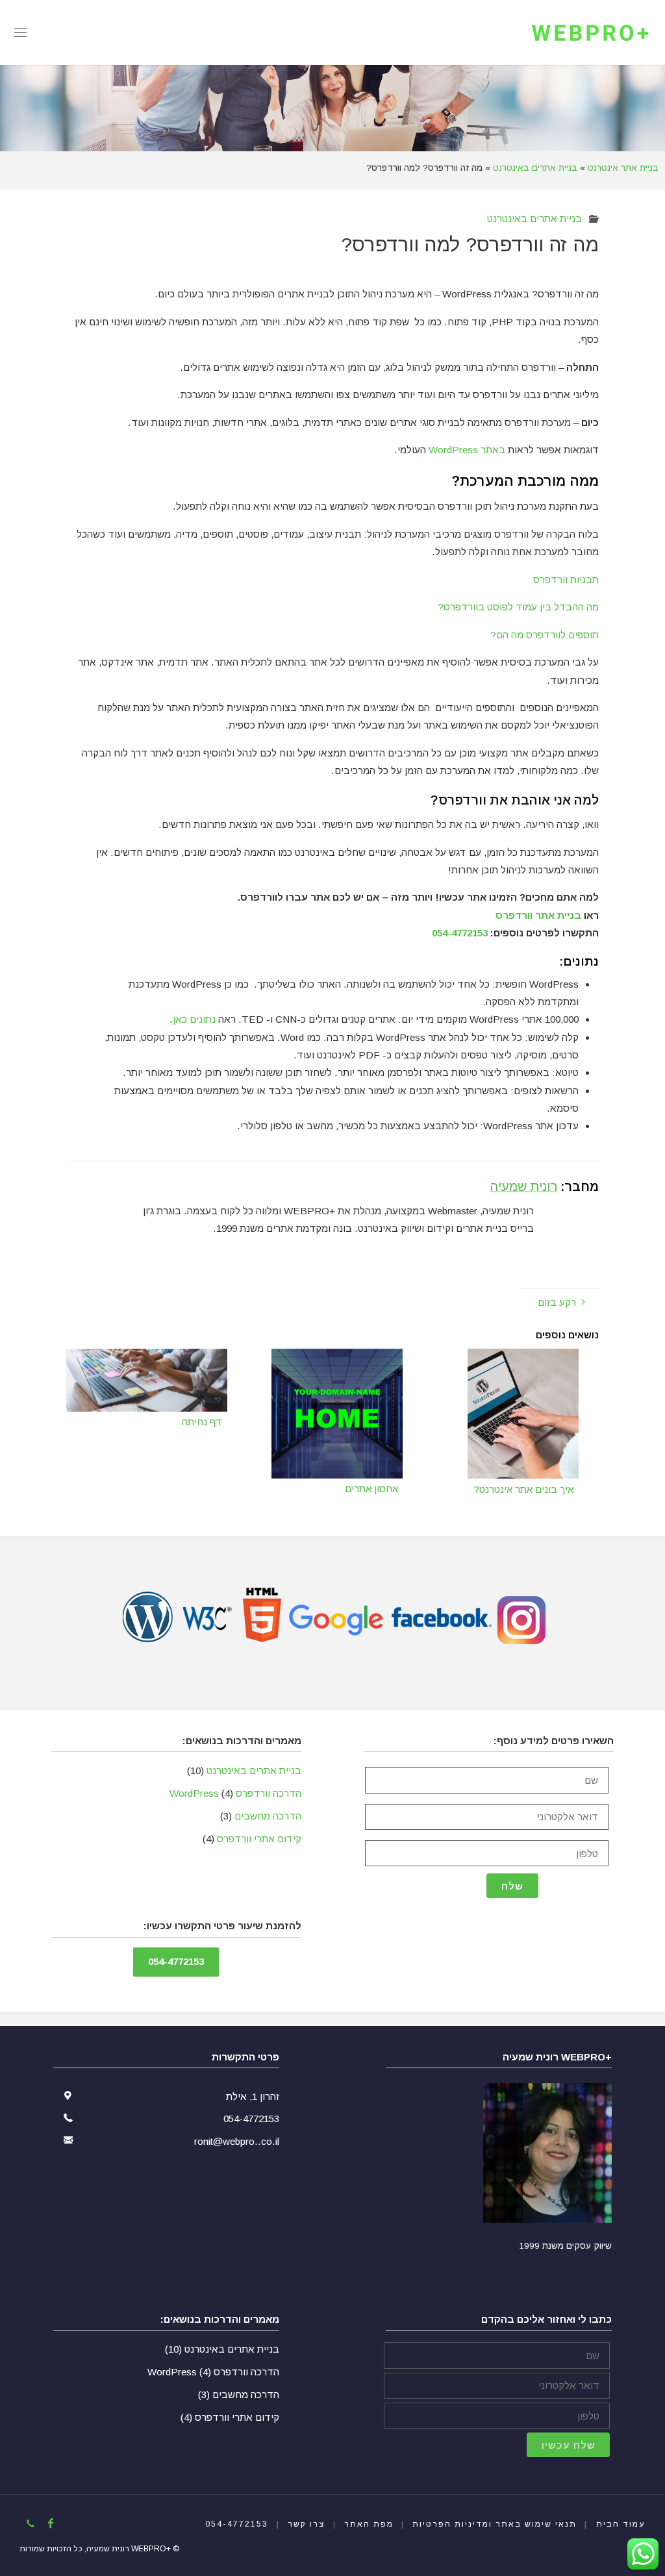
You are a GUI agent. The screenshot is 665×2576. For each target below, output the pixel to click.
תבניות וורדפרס (566, 580)
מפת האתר (369, 2524)
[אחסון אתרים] (337, 1413)
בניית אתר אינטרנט (623, 168)
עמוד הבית (621, 2524)
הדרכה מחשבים (268, 1816)
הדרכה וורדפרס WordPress (235, 1793)
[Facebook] (51, 2523)
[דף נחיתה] (146, 1379)
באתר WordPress (467, 450)
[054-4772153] (30, 2523)
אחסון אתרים (371, 1489)
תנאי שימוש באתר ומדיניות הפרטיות (495, 2524)
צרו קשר (307, 2524)
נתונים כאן (194, 1019)
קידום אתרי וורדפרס (259, 1839)
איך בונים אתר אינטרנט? (523, 1490)
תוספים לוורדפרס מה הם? (545, 635)
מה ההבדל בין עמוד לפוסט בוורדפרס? (518, 607)
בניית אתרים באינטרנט (535, 168)
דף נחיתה (202, 1422)
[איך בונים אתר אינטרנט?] (523, 1413)
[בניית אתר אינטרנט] (590, 32)
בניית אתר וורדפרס (538, 915)
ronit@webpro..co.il (237, 2141)
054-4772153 (460, 933)
